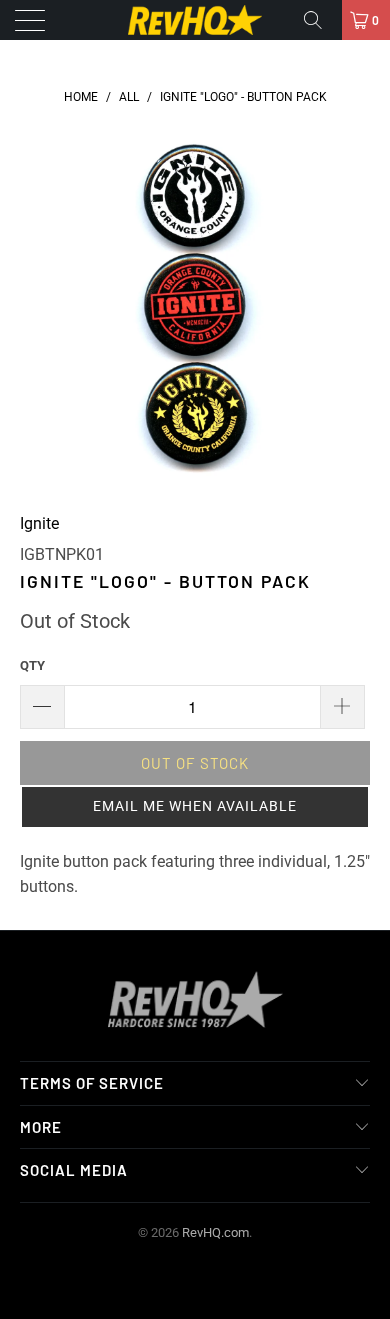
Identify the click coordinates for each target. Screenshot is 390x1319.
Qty (32, 665)
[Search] (320, 20)
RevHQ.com (215, 1232)
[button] (195, 807)
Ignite (39, 523)
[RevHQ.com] (195, 20)
